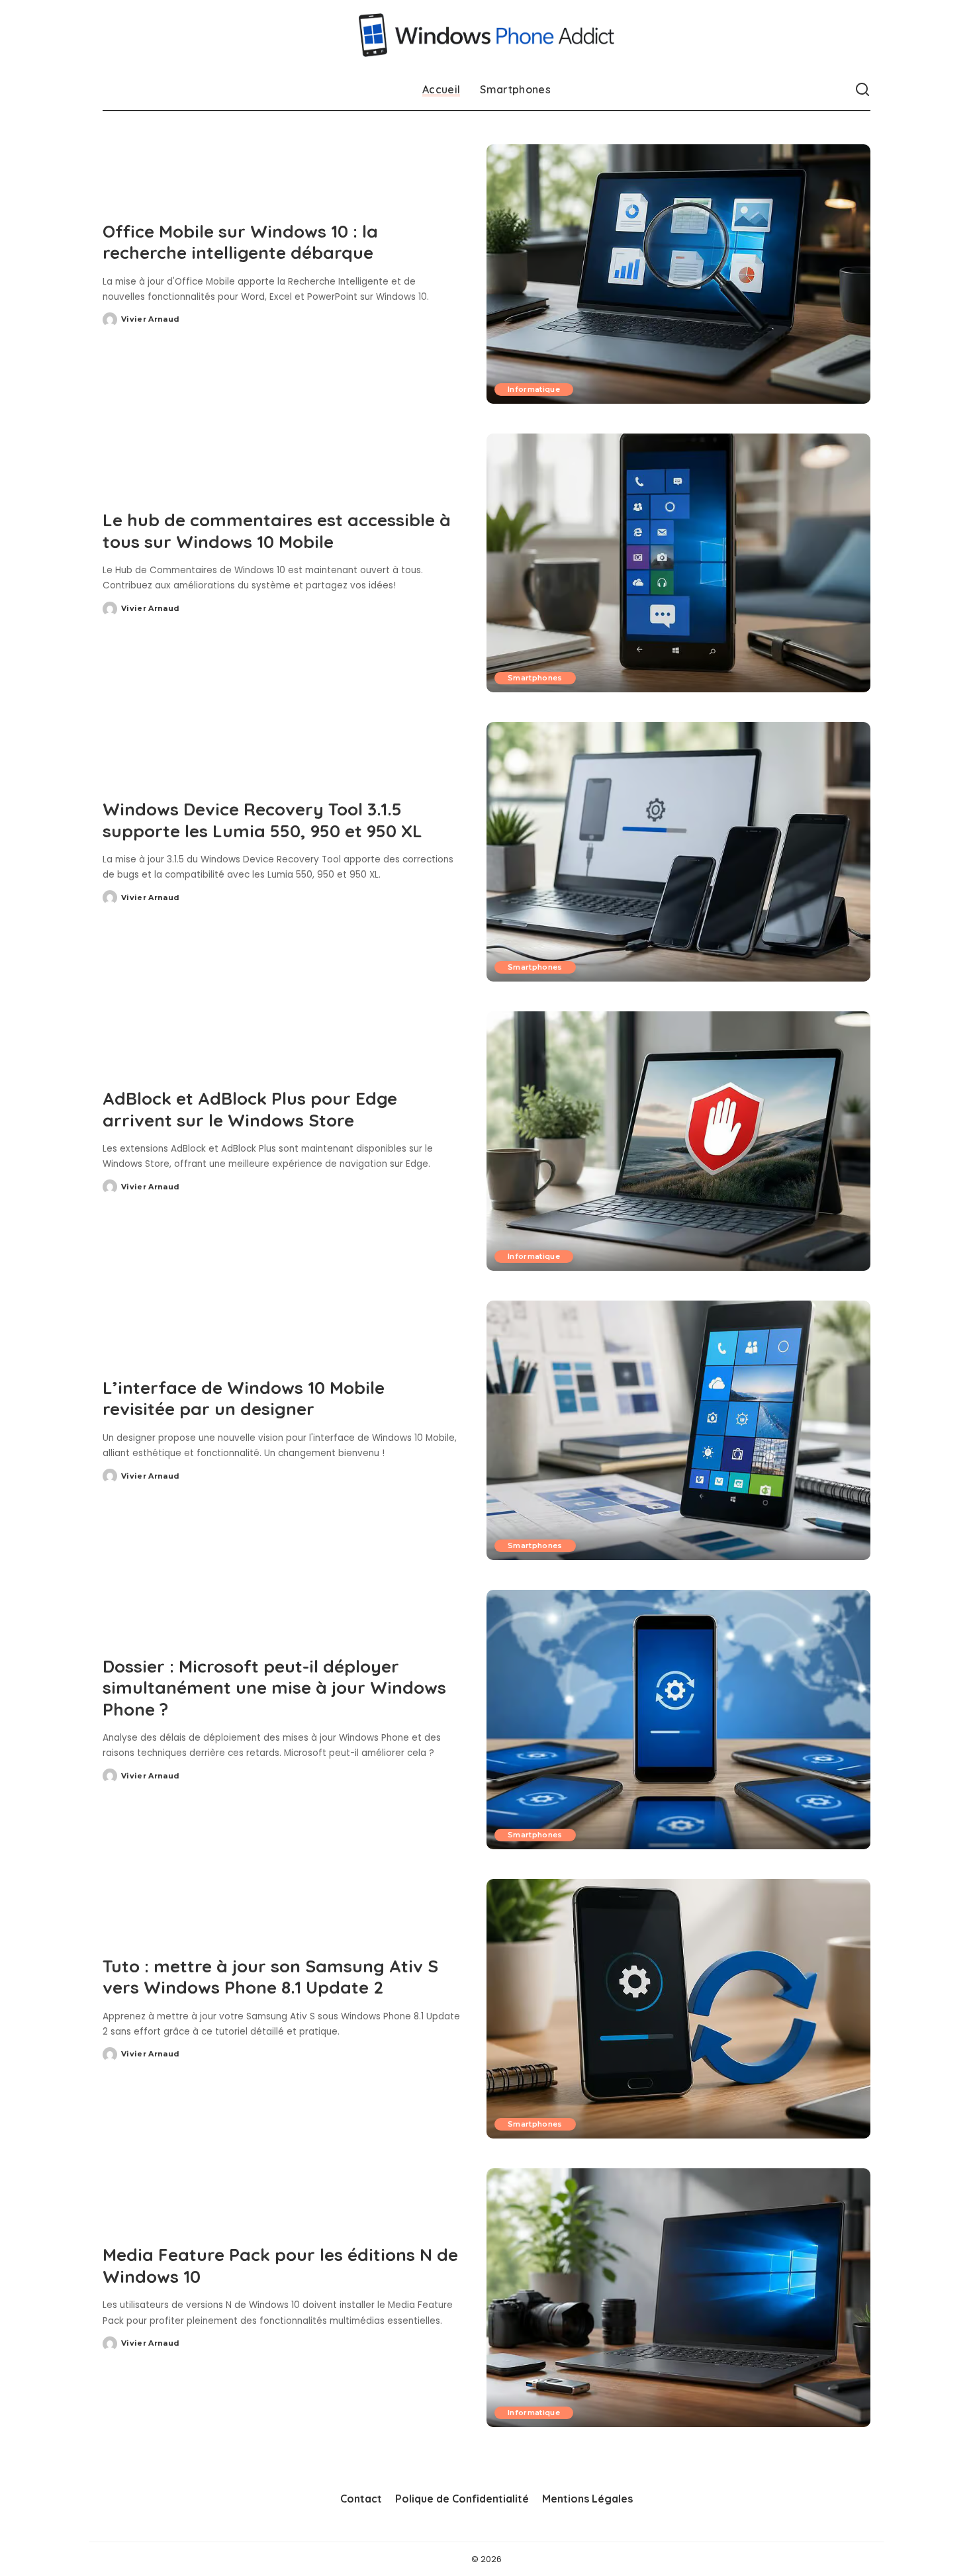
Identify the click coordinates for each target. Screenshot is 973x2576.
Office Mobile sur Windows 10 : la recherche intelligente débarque (240, 242)
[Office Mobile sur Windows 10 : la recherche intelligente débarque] (678, 274)
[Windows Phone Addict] (487, 35)
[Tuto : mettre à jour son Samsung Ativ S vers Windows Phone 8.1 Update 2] (678, 2009)
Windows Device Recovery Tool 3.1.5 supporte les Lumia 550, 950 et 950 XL (262, 820)
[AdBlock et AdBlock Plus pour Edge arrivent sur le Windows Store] (678, 1141)
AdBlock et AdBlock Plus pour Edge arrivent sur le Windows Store (250, 1109)
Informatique (534, 389)
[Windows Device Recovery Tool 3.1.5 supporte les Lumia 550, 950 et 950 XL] (678, 852)
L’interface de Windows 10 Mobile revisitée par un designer (244, 1399)
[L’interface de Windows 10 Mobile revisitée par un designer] (678, 1430)
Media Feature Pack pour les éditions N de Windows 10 (280, 2266)
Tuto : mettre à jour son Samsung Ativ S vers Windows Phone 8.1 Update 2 (270, 1977)
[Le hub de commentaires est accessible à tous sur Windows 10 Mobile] (678, 563)
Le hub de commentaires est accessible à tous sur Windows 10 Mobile (277, 531)
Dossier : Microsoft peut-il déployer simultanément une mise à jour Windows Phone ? (274, 1688)
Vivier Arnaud (150, 319)
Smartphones (535, 678)
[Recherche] (862, 90)
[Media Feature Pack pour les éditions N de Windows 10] (678, 2298)
